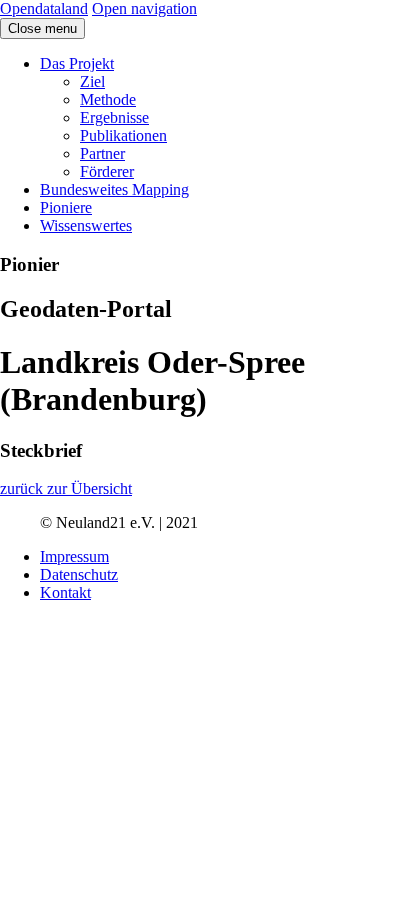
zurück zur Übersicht (66, 488)
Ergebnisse (114, 117)
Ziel (92, 81)
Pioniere (66, 207)
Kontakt (65, 592)
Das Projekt (77, 63)
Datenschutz (79, 574)
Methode (108, 99)
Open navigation (144, 8)
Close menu (42, 28)
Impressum (74, 556)
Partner (102, 153)
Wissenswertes (86, 225)
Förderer (107, 171)
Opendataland (44, 8)
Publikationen (123, 135)
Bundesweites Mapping (114, 189)
